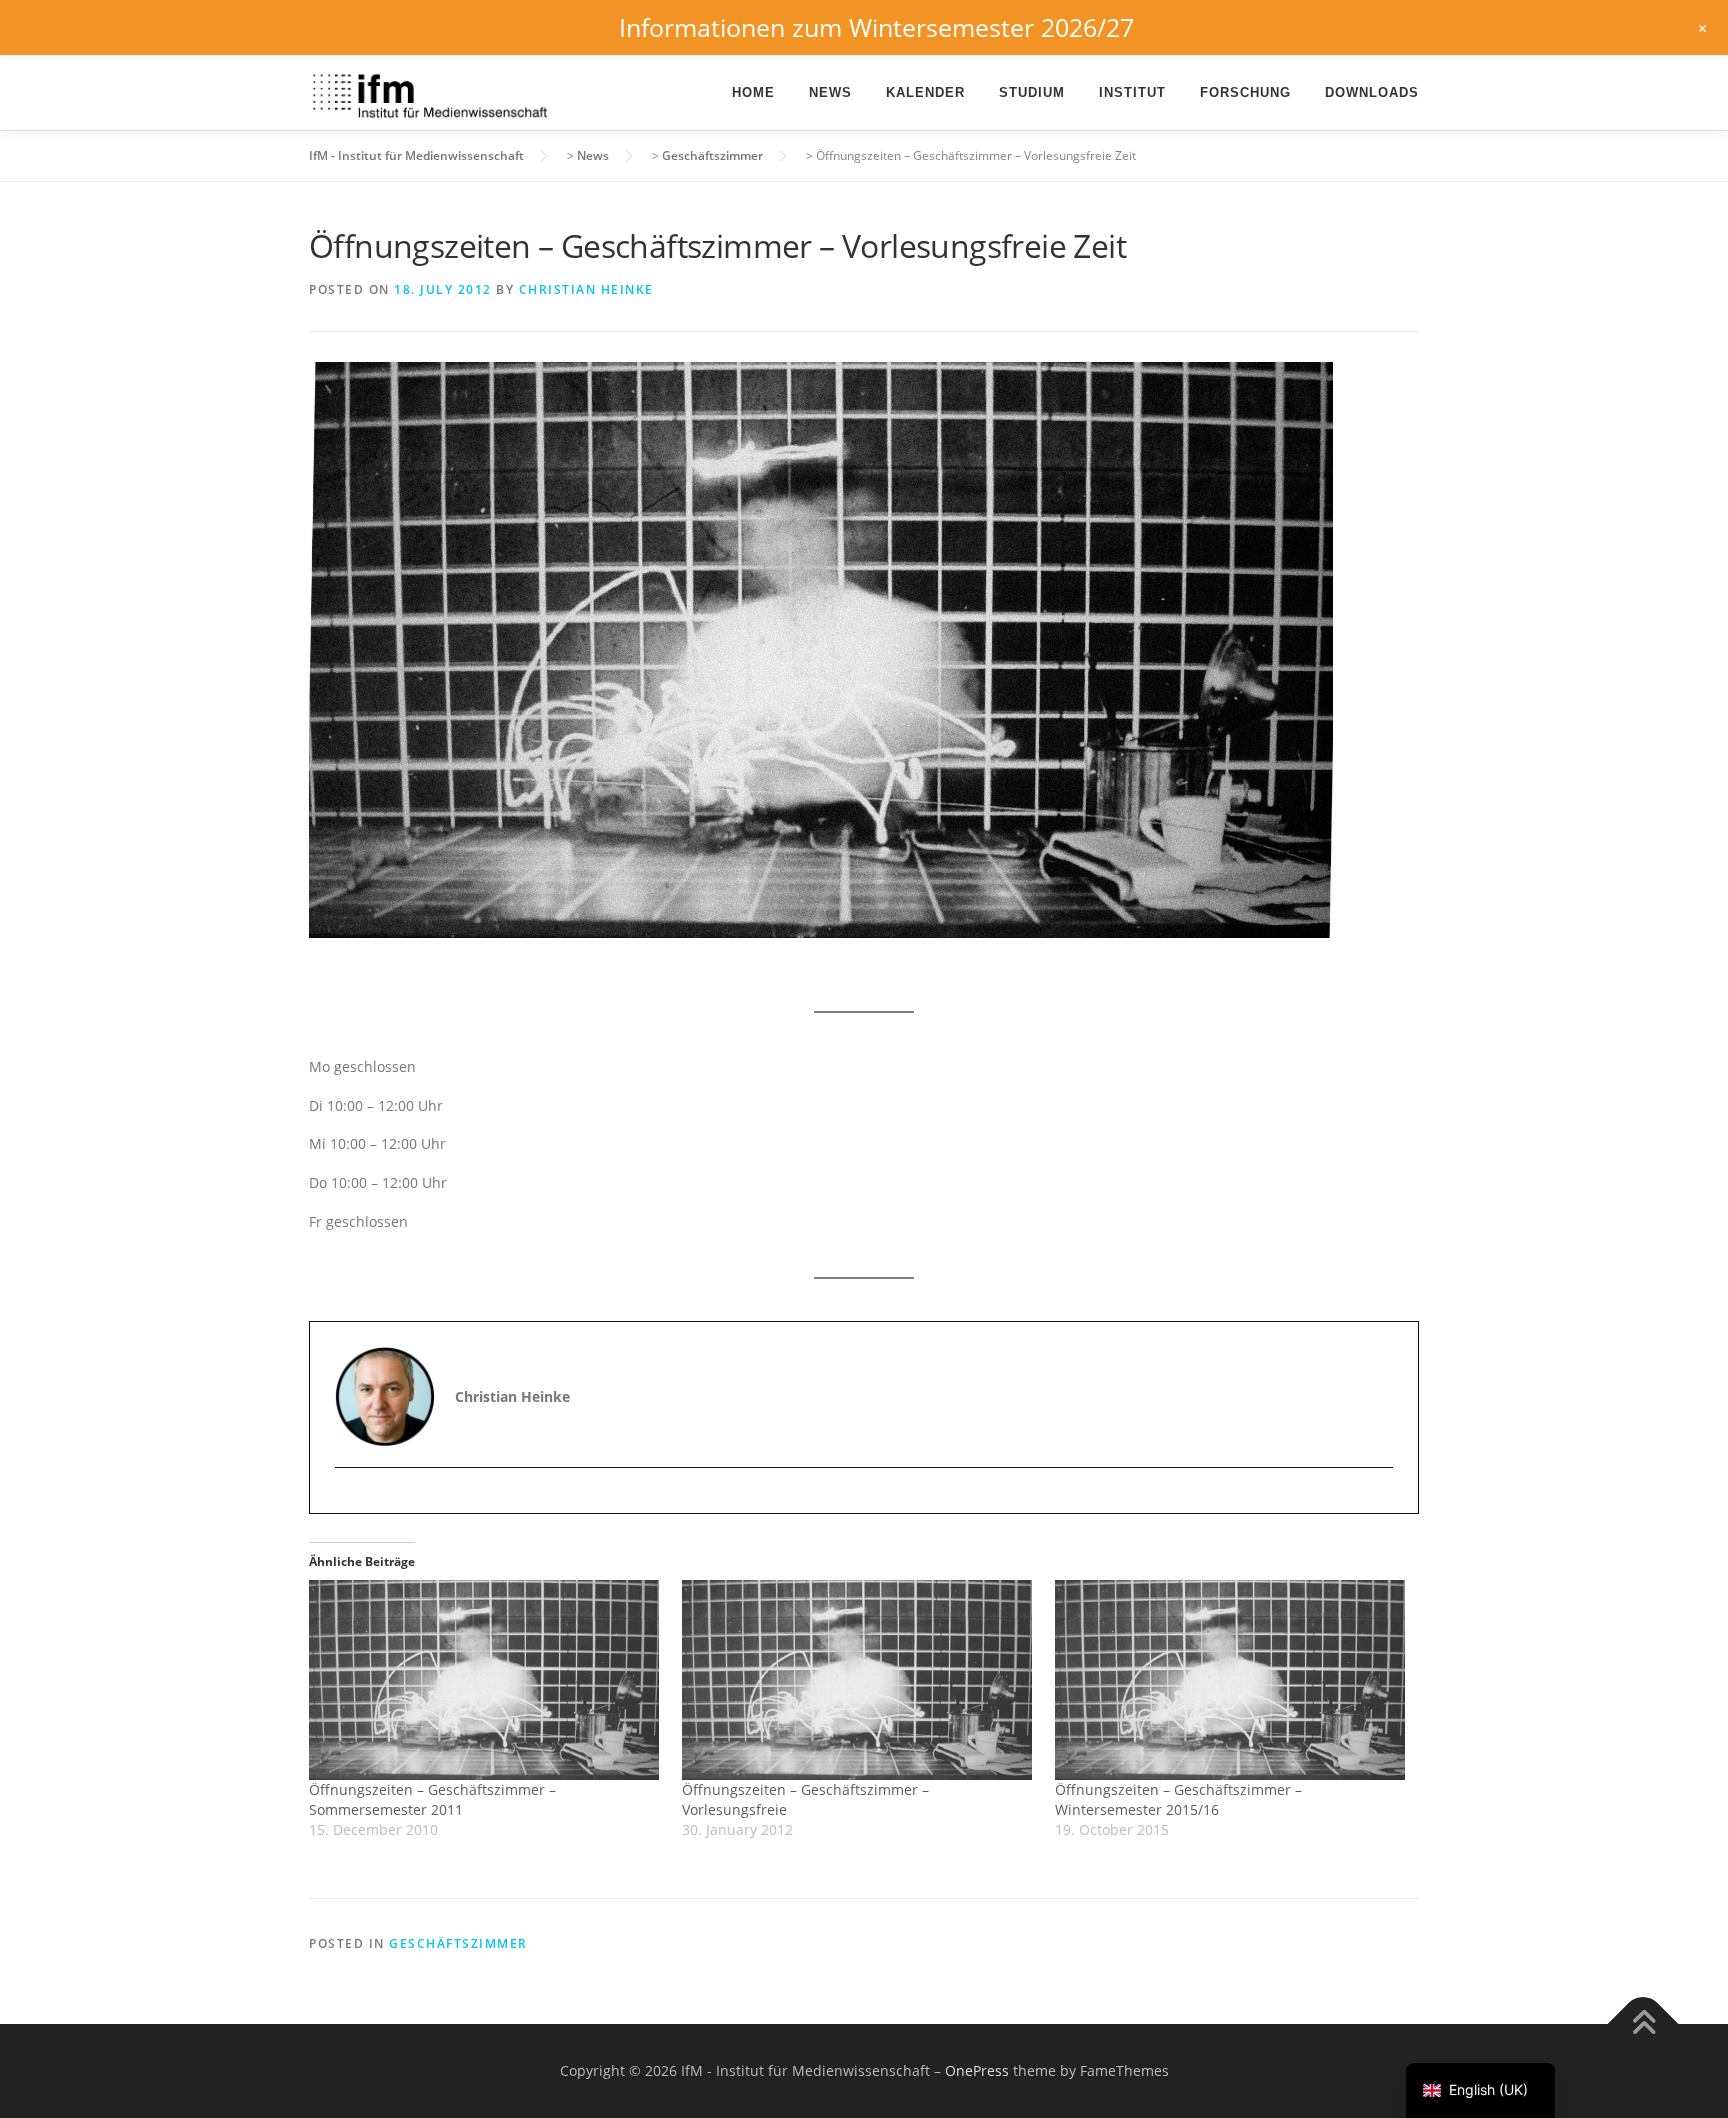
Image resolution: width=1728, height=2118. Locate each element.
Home (753, 92)
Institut (1132, 92)
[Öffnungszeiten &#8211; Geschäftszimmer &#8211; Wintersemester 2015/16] (1231, 1680)
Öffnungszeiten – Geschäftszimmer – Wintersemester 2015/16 (1178, 1799)
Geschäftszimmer (458, 1943)
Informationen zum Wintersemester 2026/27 (876, 27)
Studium (1032, 92)
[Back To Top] (1643, 2024)
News (830, 92)
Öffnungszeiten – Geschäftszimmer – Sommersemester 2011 (432, 1799)
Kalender (925, 92)
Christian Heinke (586, 289)
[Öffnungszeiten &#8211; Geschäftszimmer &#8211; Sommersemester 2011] (485, 1680)
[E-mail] (352, 1502)
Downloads (1372, 92)
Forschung (1245, 92)
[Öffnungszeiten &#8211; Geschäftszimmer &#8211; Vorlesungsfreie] (858, 1680)
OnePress (977, 2070)
